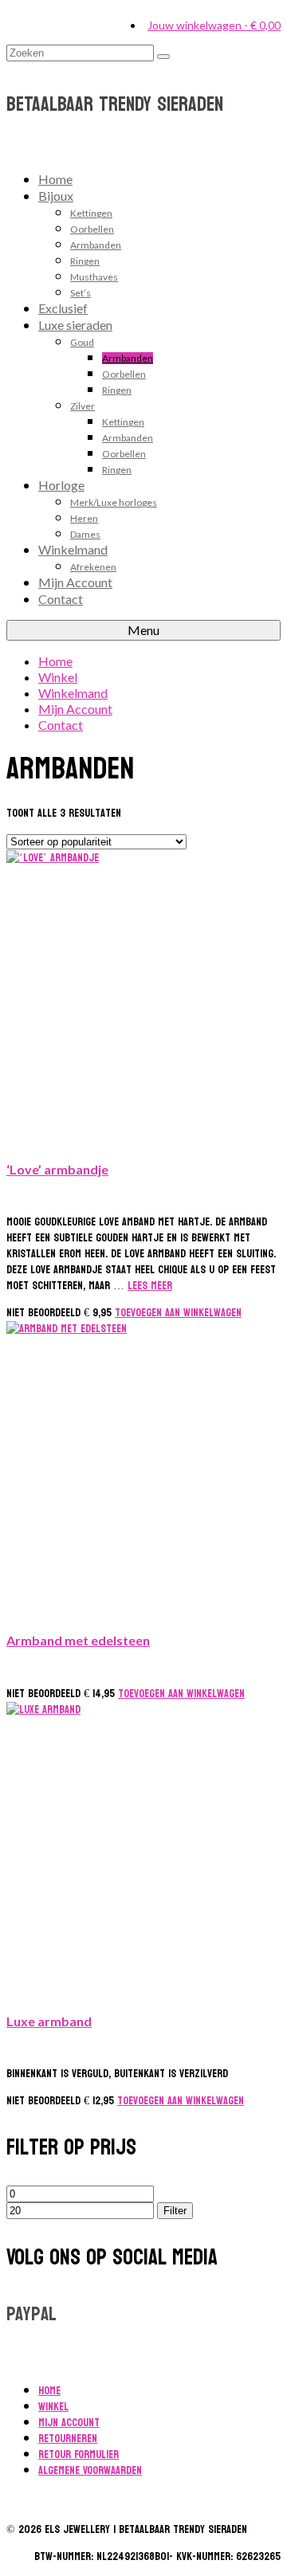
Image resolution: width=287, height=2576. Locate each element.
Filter (175, 2211)
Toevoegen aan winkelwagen (178, 1313)
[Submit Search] (163, 57)
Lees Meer (150, 1286)
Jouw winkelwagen (214, 25)
